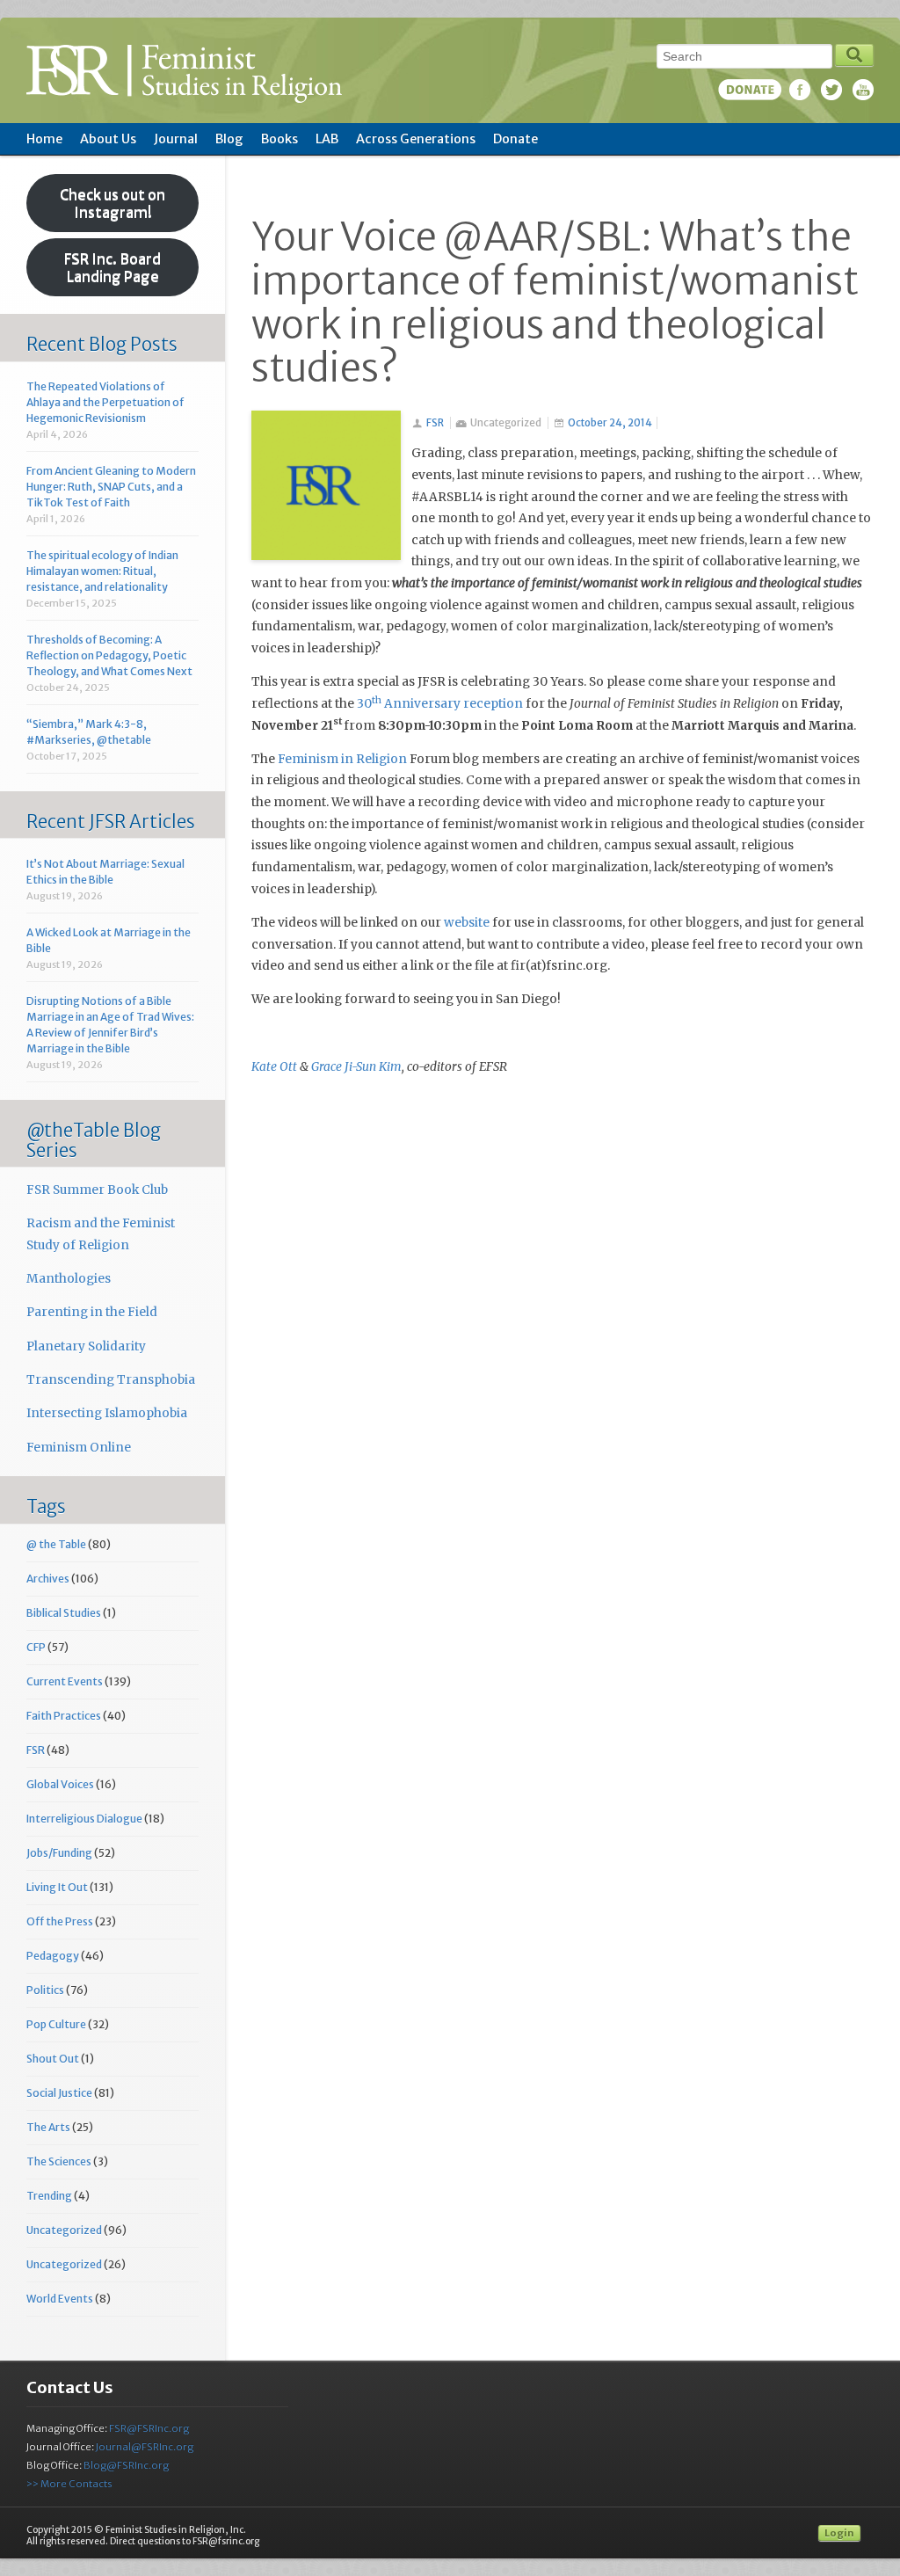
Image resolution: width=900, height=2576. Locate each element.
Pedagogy (53, 1956)
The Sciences (59, 2161)
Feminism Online (79, 1448)
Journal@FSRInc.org (145, 2447)
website (467, 923)
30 (364, 704)
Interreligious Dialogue (84, 1819)
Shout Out (53, 2059)
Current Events (65, 1681)
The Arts (48, 2127)
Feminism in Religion (342, 759)
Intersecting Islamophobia (107, 1413)
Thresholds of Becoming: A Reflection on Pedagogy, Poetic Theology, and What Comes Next (109, 655)
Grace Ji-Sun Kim (356, 1067)
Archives (48, 1579)
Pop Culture (56, 2024)
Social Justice (59, 2093)
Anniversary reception (447, 704)
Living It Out (57, 1887)
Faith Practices (64, 1716)
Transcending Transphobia (111, 1380)
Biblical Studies (64, 1613)
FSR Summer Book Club (97, 1190)
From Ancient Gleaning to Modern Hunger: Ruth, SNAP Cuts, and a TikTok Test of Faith (111, 487)
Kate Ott (274, 1067)
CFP (36, 1647)
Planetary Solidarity (86, 1346)
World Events (60, 2299)
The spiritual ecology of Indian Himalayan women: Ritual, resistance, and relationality (102, 571)
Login (839, 2533)
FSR (435, 423)
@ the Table (56, 1544)
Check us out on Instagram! (112, 203)
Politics (45, 1990)
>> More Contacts (69, 2484)
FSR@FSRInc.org (149, 2428)
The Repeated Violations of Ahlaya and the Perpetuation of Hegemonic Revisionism (105, 402)
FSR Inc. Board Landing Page (112, 267)
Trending (49, 2196)
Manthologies (69, 1279)
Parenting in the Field (92, 1312)
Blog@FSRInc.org (126, 2465)
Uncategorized (64, 2230)
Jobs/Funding (59, 1853)
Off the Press (60, 1921)
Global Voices (60, 1784)
